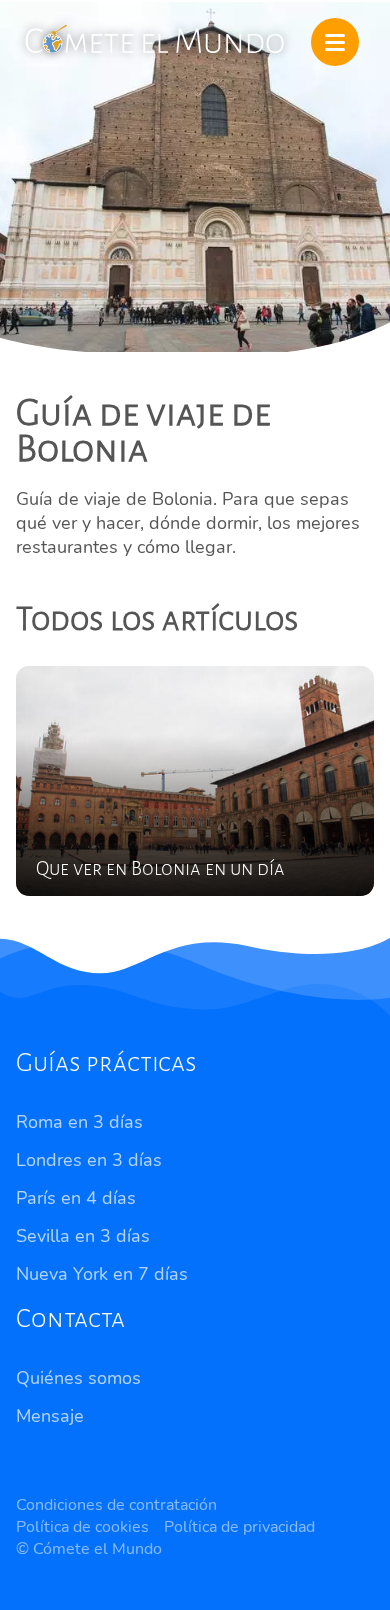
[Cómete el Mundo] (156, 37)
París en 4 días (76, 1198)
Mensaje (50, 1416)
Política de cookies (82, 1527)
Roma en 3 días (79, 1122)
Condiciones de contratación (116, 1505)
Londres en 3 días (89, 1160)
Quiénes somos (78, 1378)
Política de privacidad (239, 1527)
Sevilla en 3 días (83, 1236)
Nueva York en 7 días (102, 1274)
